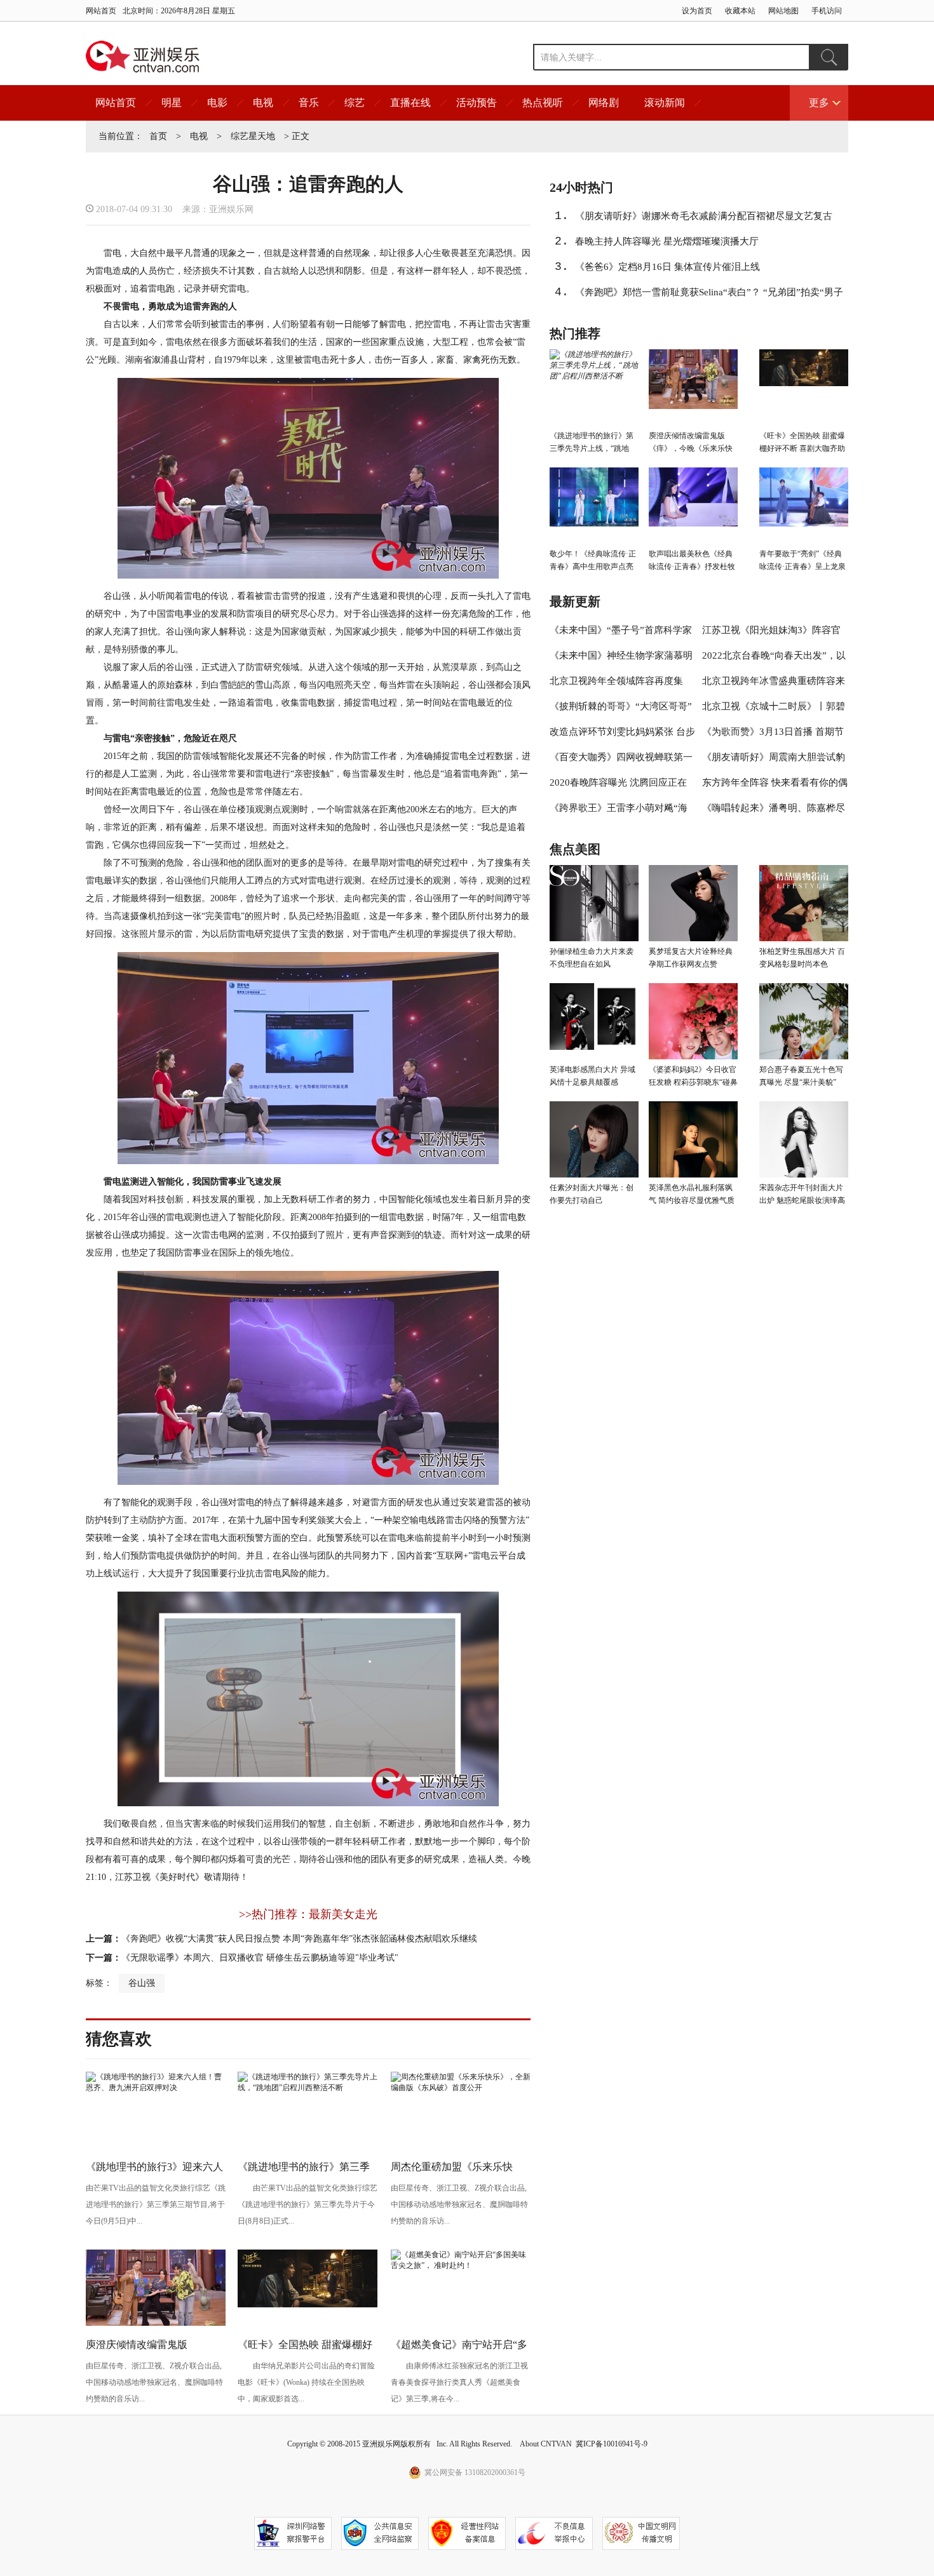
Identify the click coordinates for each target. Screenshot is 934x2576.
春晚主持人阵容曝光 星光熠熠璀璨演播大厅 (667, 241)
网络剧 (604, 103)
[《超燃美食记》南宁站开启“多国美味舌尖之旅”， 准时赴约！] (461, 2265)
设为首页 (697, 11)
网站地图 (783, 11)
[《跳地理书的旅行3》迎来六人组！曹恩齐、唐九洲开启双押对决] (156, 2088)
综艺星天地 (253, 136)
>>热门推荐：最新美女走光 (308, 1914)
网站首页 (101, 11)
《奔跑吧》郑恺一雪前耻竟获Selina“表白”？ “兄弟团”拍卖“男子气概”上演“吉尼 (709, 296)
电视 (263, 103)
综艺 (355, 103)
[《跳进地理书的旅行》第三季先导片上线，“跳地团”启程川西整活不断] (308, 2088)
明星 (172, 103)
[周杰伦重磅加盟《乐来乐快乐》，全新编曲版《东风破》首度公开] (461, 2088)
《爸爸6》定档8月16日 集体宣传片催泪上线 (667, 267)
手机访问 (827, 11)
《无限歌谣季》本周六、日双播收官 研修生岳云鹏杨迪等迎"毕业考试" (260, 1958)
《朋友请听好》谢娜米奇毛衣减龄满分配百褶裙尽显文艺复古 (704, 216)
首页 (158, 136)
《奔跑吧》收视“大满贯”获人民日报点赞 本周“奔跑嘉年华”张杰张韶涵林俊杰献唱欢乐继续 (299, 1939)
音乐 (309, 103)
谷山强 (142, 1983)
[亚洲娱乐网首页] (143, 57)
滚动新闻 (665, 103)
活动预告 (477, 103)
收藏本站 (740, 11)
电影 (217, 103)
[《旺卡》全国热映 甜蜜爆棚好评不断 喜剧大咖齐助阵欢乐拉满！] (308, 2305)
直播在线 (410, 103)
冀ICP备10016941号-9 (612, 2444)
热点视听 (543, 103)
